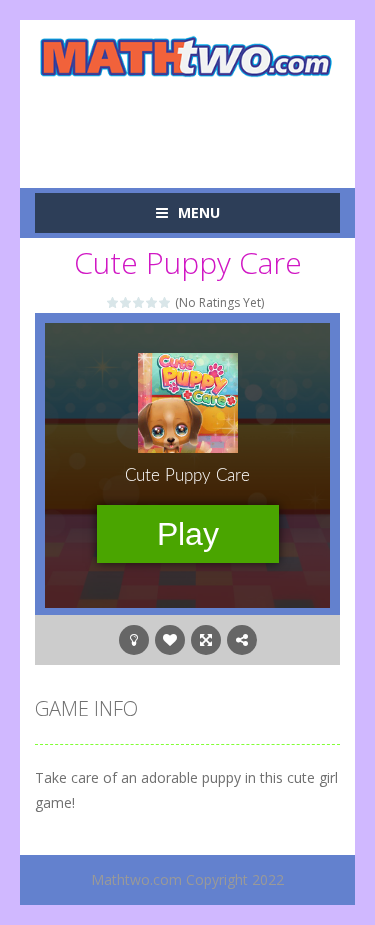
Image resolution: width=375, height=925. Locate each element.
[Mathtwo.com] (187, 56)
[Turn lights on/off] (134, 640)
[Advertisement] (205, 121)
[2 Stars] (126, 302)
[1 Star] (113, 302)
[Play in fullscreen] (206, 640)
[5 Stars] (165, 302)
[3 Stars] (139, 302)
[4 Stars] (152, 302)
